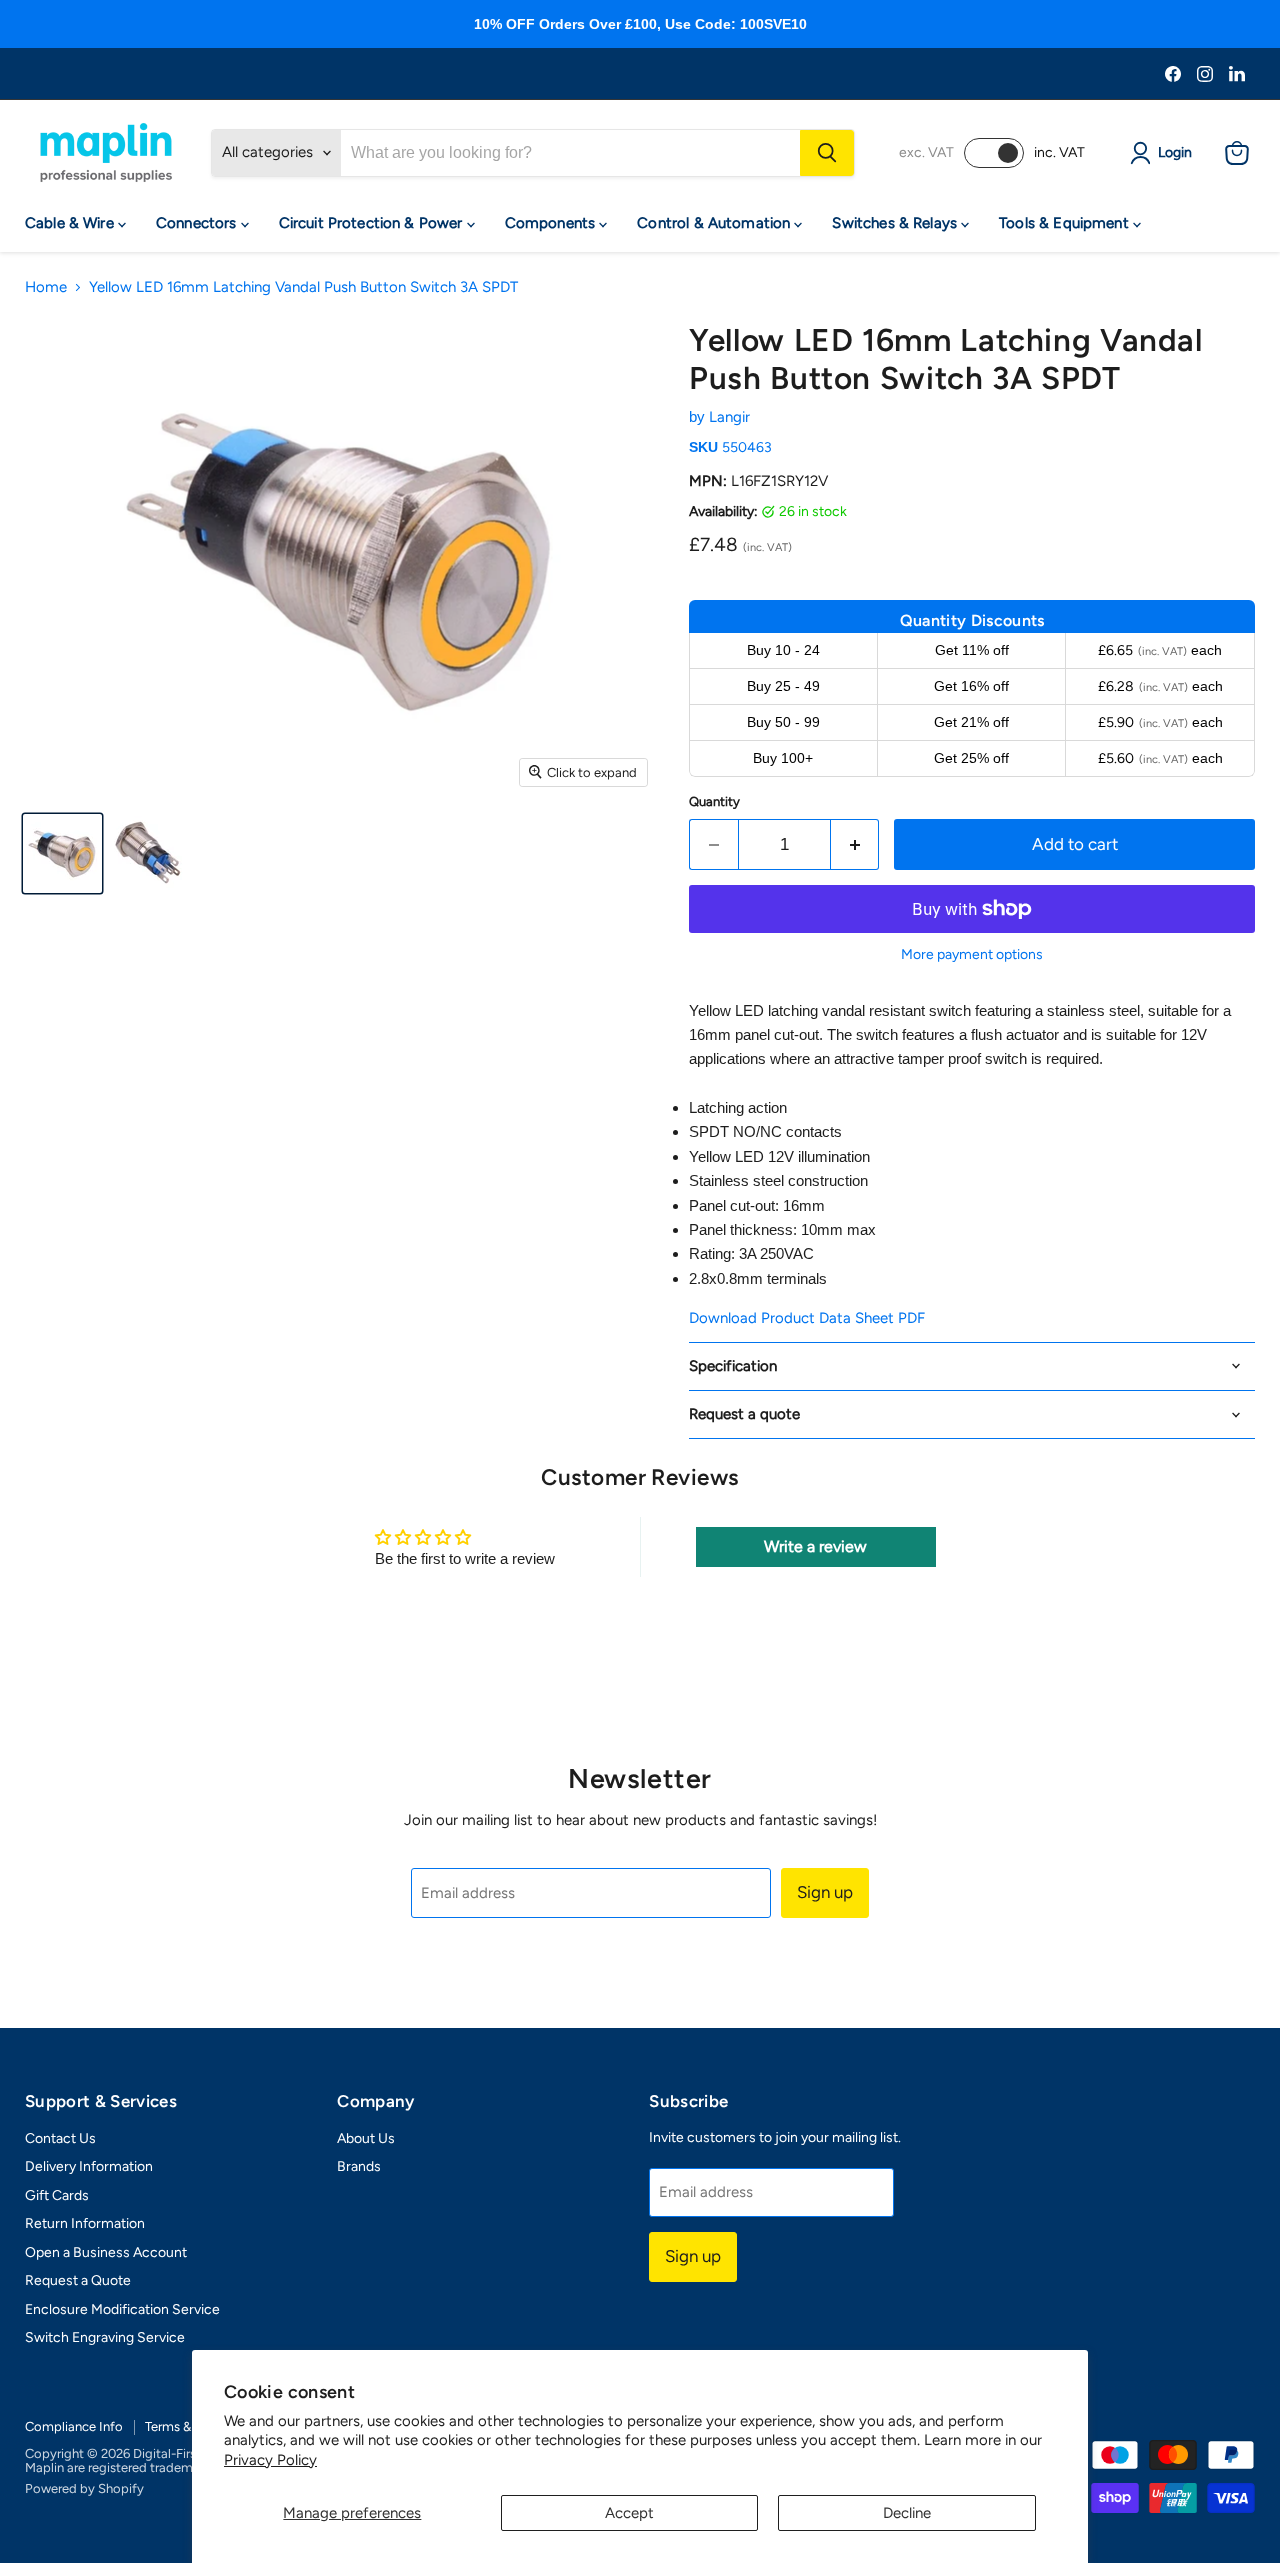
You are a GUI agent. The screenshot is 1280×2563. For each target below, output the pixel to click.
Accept (629, 2513)
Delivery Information (89, 2166)
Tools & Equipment (1066, 223)
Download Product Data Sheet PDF (807, 1318)
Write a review (815, 1546)
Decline (907, 2513)
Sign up (825, 1892)
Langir (729, 417)
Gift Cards (57, 2195)
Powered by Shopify (84, 2488)
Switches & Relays (896, 223)
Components (552, 223)
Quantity (714, 801)
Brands (359, 2166)
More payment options (972, 955)
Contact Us (60, 2138)
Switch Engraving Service (105, 2337)
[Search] (827, 153)
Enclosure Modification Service (122, 2309)
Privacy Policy (270, 2460)
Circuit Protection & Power (373, 223)
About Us (366, 2138)
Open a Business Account (106, 2252)
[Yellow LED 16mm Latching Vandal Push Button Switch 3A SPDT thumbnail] (62, 853)
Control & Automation (715, 223)
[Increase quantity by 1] (855, 844)
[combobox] (570, 153)
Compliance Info (74, 2426)
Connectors (198, 223)
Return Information (85, 2223)
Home (46, 287)
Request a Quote (78, 2280)
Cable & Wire (71, 223)
